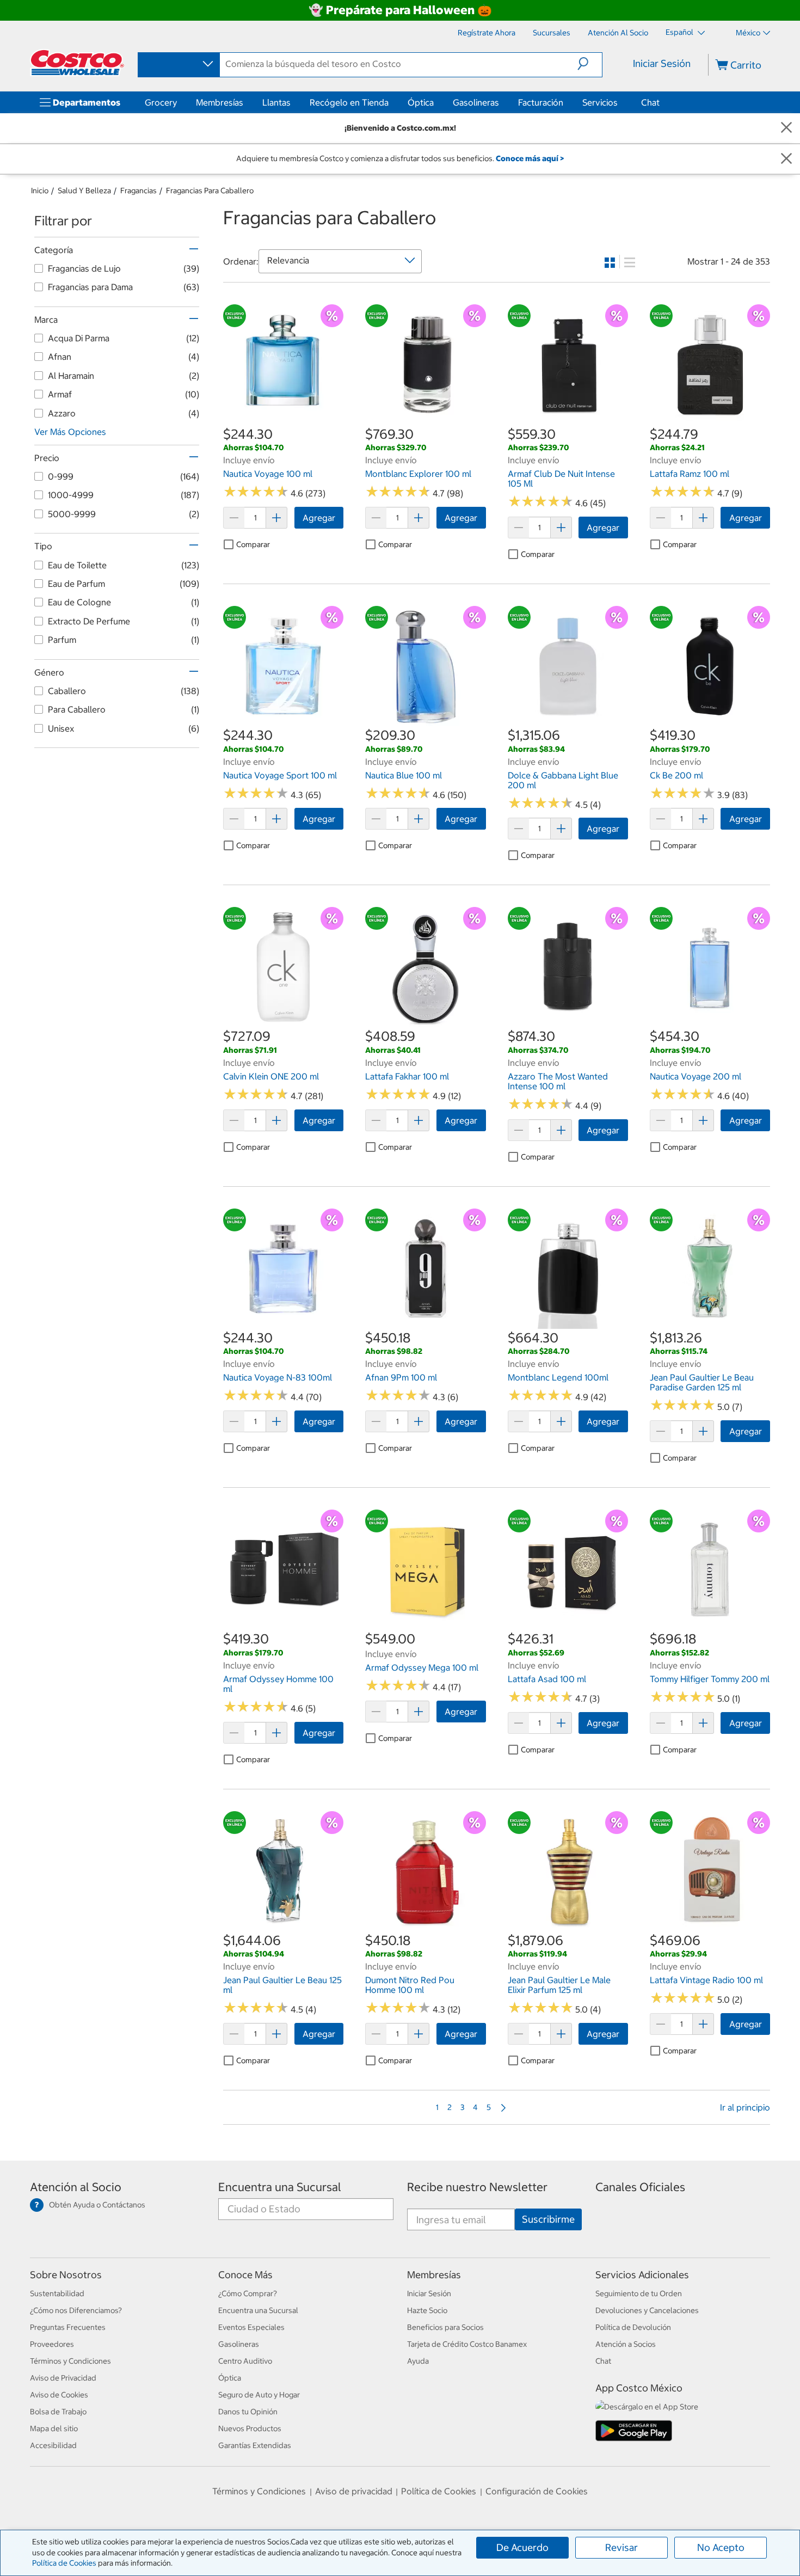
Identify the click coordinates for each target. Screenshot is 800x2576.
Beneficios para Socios (445, 2327)
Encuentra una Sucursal (280, 2187)
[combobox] (178, 64)
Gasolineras (476, 102)
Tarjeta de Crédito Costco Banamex (467, 2344)
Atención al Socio (76, 2187)
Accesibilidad (53, 2445)
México (748, 33)
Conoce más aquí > (530, 158)
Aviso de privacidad (354, 2491)
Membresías (220, 102)
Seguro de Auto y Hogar (259, 2395)
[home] (77, 63)
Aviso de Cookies (59, 2395)
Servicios (600, 102)
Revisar (621, 2547)
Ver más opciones (70, 432)
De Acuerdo (522, 2547)
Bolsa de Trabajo (58, 2412)
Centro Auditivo (245, 2361)
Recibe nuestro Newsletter (477, 2187)
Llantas (276, 102)
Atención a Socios (626, 2344)
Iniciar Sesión (662, 63)
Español (680, 32)
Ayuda (418, 2361)
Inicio (40, 191)
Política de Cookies (64, 2563)
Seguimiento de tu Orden (639, 2293)
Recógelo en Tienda (349, 102)
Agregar (319, 518)
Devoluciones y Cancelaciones (647, 2310)
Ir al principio (745, 2107)
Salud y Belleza (84, 191)
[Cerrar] (786, 128)
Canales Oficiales (640, 2187)
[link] (283, 419)
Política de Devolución (633, 2327)
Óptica (421, 102)
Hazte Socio (427, 2310)
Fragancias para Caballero (210, 191)
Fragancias (139, 191)
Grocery (161, 102)
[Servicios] (620, 102)
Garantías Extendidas (255, 2445)
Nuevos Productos (250, 2428)
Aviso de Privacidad (63, 2378)
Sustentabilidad (57, 2293)
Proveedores (52, 2344)
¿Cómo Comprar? (248, 2293)
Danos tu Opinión (248, 2412)
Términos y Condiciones (70, 2361)
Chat (650, 102)
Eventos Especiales (251, 2327)
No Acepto (721, 2547)
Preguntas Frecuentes (68, 2327)
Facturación (541, 102)
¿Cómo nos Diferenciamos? (76, 2310)
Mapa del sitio (54, 2428)
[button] (590, 64)
